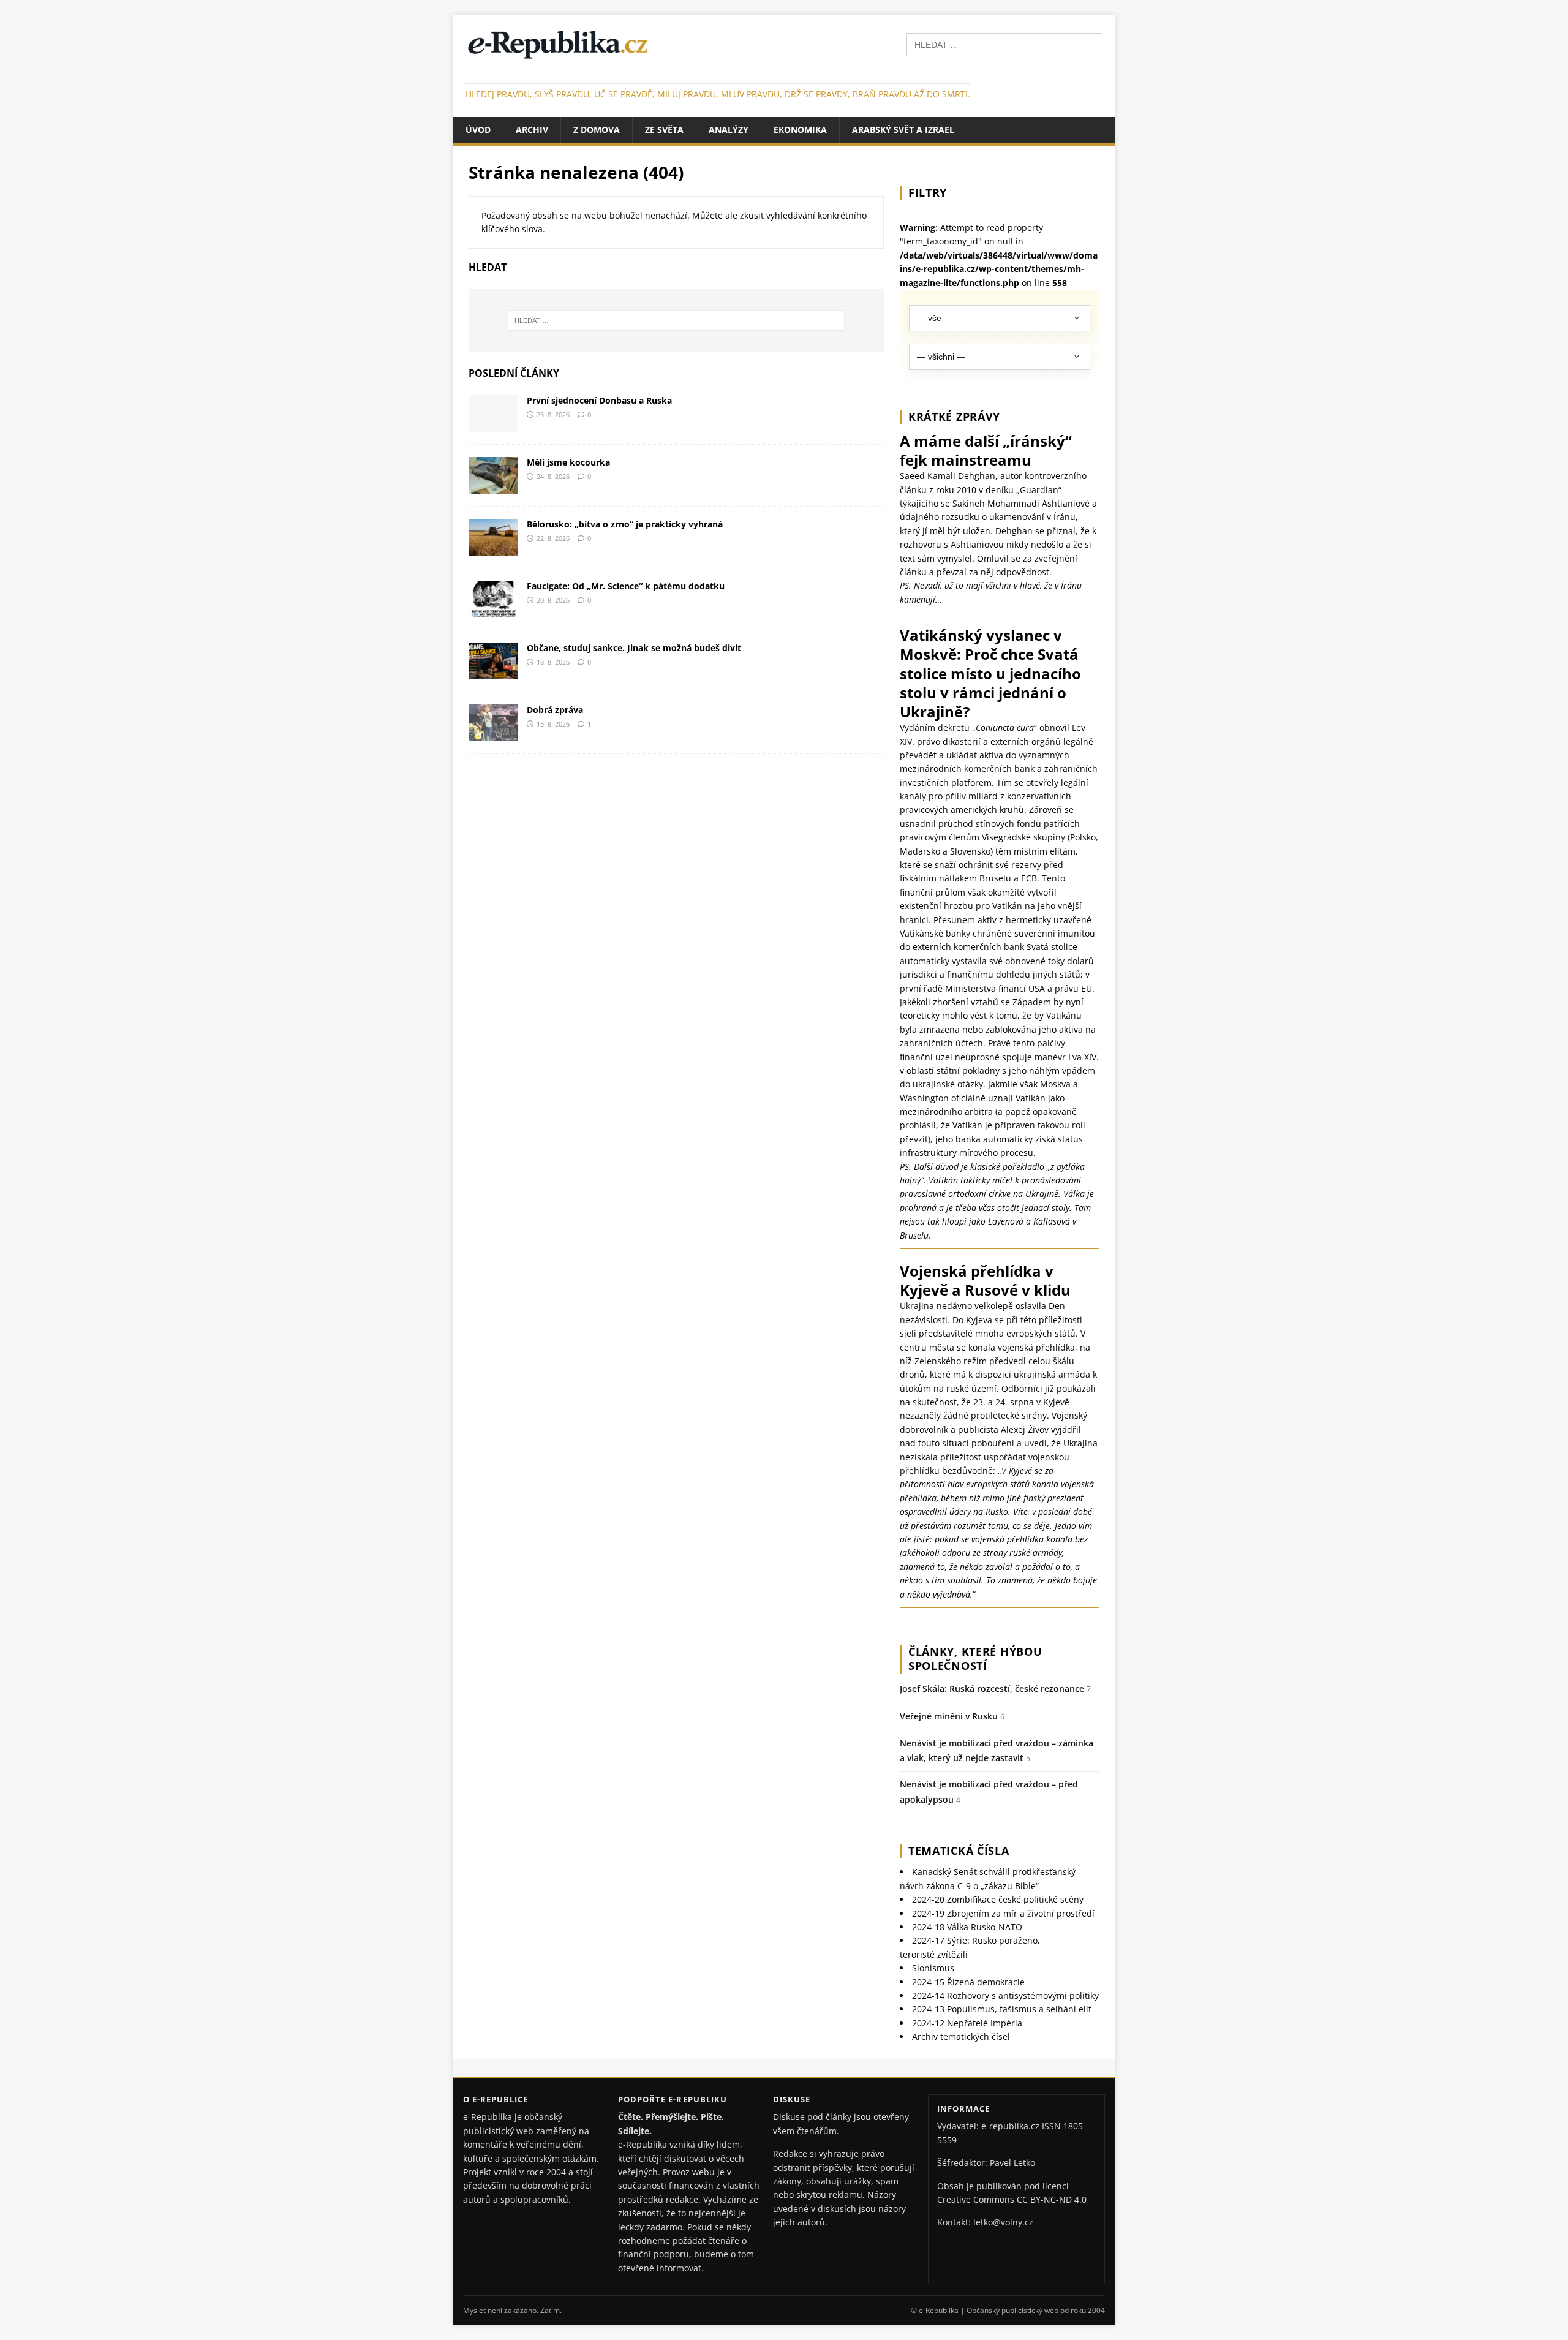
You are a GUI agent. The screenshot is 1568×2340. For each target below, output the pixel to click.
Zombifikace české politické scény (998, 1899)
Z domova (597, 130)
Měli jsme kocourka (568, 462)
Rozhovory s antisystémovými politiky (1005, 1995)
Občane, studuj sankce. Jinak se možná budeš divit (634, 648)
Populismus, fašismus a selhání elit (1002, 2009)
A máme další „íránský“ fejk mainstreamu (986, 450)
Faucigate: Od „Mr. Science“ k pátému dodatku (626, 586)
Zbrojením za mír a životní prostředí (1003, 1913)
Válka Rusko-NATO (967, 1927)
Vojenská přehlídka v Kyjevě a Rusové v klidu (985, 1280)
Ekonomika (800, 130)
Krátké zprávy (954, 417)
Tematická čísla (959, 1851)
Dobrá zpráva (555, 710)
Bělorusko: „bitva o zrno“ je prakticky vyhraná (625, 524)
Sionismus (933, 1968)
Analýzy (729, 130)
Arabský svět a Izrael (903, 130)
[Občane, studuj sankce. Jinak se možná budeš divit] (493, 672)
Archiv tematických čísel (961, 2036)
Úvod (478, 130)
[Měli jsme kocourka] (493, 486)
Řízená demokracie (968, 1982)
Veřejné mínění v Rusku (949, 1716)
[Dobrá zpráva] (493, 734)
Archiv (532, 130)
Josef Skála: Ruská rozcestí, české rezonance (992, 1689)
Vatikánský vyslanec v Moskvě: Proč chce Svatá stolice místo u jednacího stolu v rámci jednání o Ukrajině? (990, 673)
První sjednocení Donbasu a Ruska (599, 400)
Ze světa (664, 130)
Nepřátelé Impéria (967, 2023)
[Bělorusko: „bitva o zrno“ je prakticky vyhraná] (493, 548)
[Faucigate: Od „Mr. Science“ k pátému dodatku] (493, 610)
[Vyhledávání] (1005, 44)
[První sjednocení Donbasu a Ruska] (493, 424)
